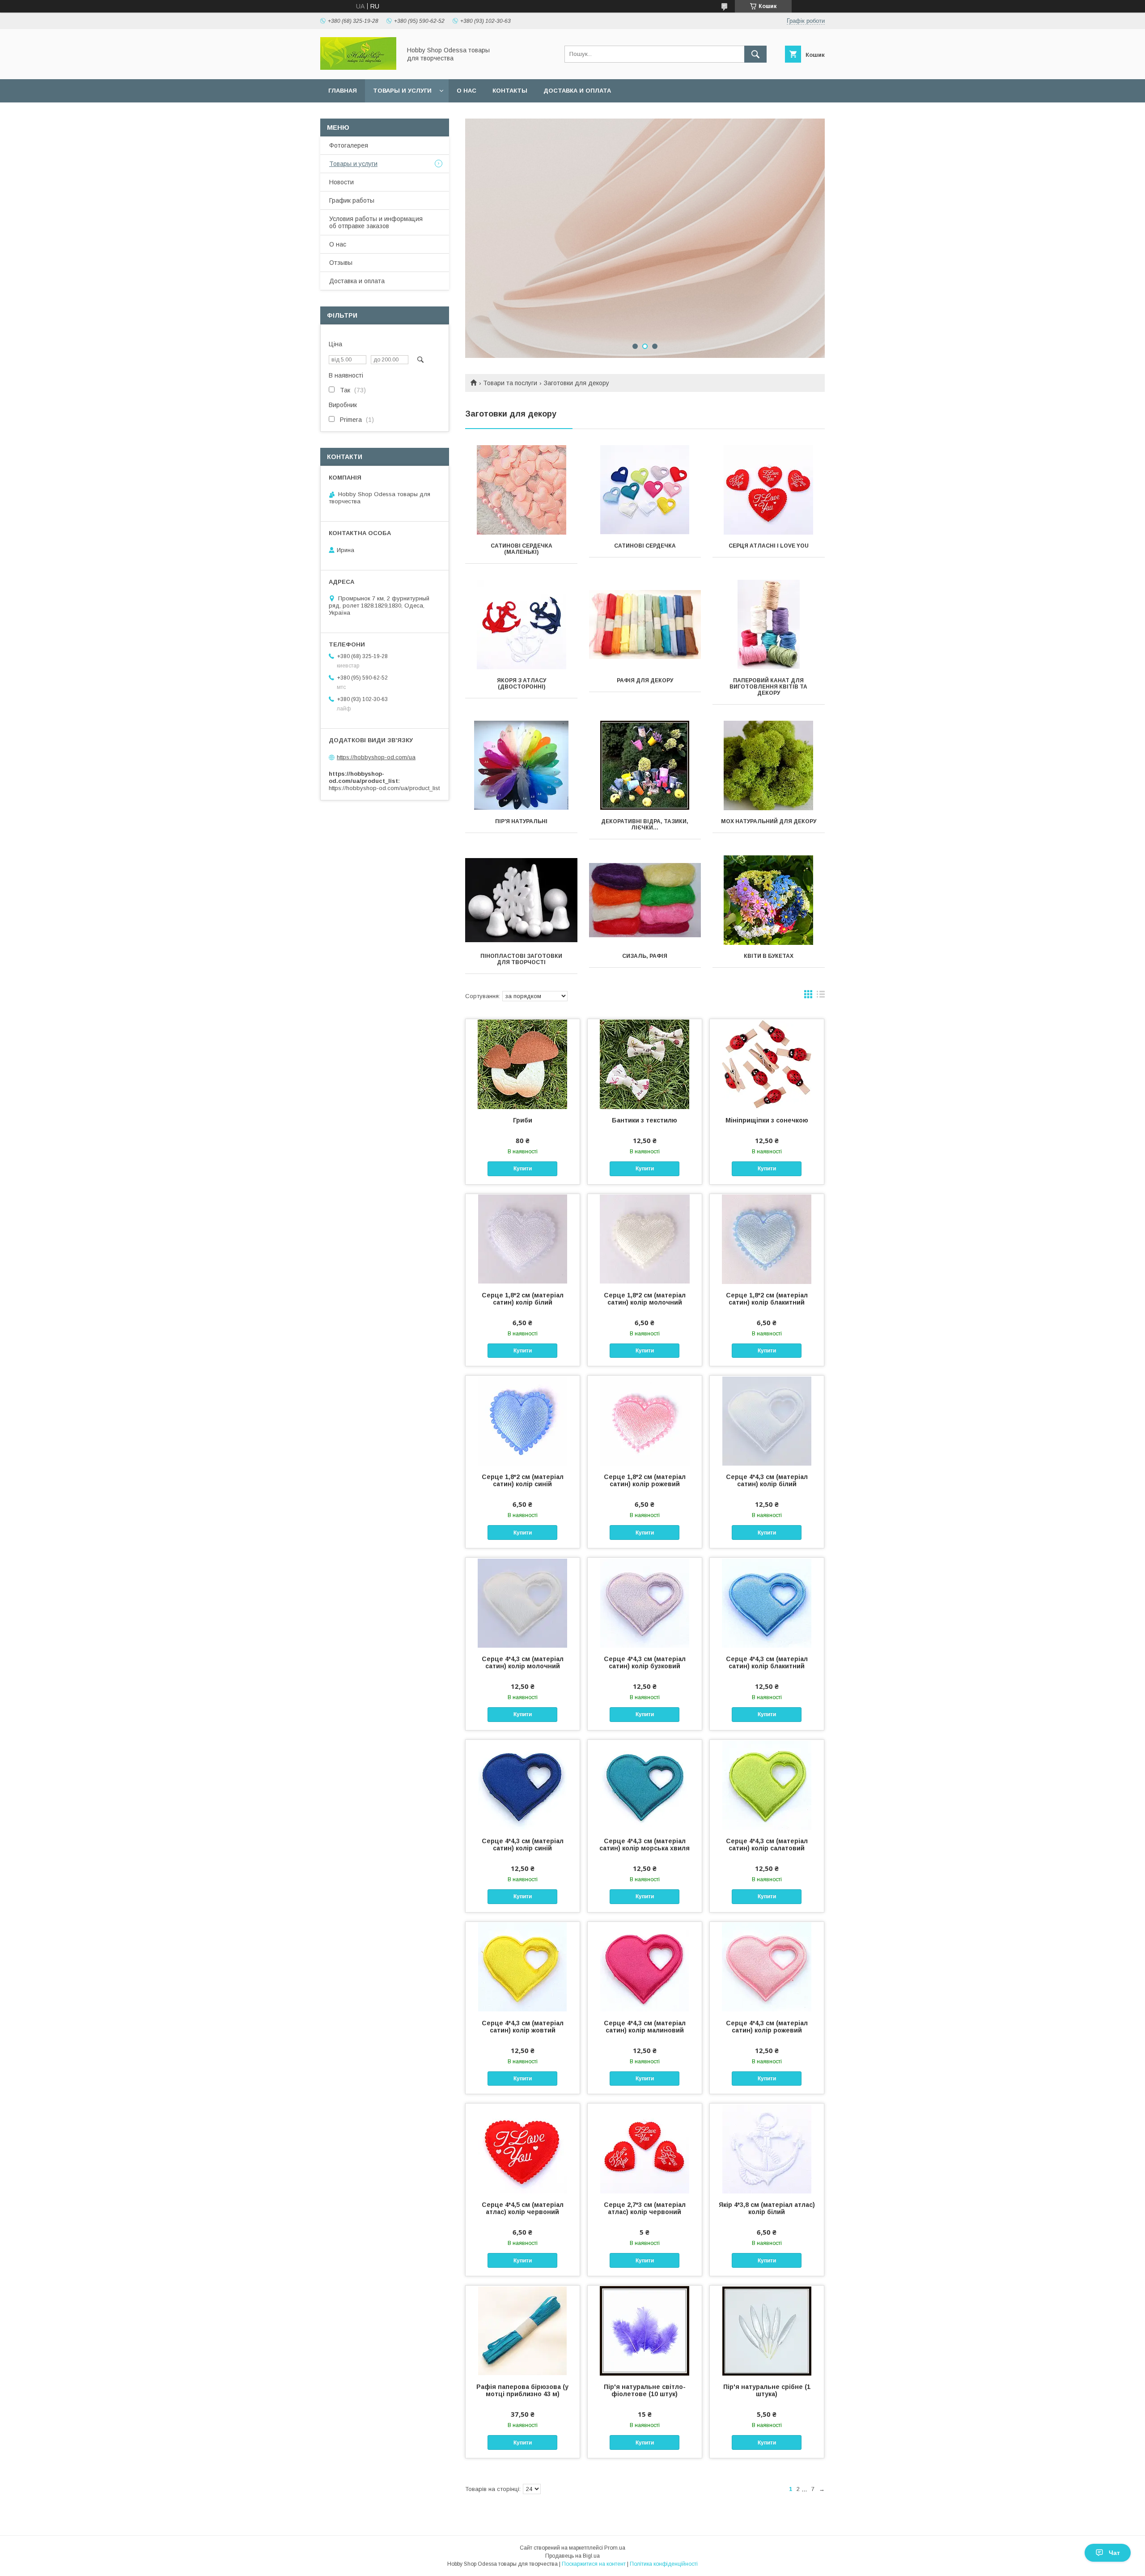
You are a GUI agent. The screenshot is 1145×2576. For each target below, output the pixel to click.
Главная (343, 91)
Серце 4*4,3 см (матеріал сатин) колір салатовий (767, 1845)
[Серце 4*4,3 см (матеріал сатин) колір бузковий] (645, 1603)
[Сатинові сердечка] (645, 490)
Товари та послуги (510, 383)
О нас (466, 91)
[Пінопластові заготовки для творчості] (521, 900)
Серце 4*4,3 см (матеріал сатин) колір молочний (523, 1662)
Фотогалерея (349, 145)
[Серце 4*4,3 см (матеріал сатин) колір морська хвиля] (645, 1785)
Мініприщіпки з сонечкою (767, 1120)
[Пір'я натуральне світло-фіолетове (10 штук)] (645, 2330)
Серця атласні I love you (769, 546)
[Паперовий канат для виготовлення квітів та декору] (769, 625)
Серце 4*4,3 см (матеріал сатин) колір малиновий (645, 2027)
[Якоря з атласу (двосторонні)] (521, 625)
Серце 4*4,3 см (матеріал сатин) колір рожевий (767, 2027)
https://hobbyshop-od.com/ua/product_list (384, 788)
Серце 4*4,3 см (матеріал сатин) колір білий (767, 1480)
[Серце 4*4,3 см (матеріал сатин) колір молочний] (523, 1603)
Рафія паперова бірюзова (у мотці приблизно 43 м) (522, 2390)
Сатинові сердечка (645, 546)
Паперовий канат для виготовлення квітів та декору (768, 687)
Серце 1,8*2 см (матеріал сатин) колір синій (523, 1480)
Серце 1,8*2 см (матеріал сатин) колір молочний (645, 1299)
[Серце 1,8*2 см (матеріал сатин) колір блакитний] (767, 1239)
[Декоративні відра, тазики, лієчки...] (645, 765)
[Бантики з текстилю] (645, 1064)
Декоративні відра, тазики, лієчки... (645, 825)
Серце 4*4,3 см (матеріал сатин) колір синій (523, 1845)
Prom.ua (615, 2548)
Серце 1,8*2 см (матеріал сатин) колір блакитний (767, 1299)
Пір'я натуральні (521, 821)
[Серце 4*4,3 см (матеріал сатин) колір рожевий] (767, 1967)
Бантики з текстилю (645, 1120)
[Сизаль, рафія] (645, 900)
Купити (523, 1169)
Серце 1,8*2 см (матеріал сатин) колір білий (523, 1299)
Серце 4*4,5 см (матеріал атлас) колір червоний (523, 2208)
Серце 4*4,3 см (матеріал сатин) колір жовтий (523, 2027)
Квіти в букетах (769, 956)
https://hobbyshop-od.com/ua (376, 757)
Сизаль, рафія (645, 956)
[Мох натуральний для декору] (769, 765)
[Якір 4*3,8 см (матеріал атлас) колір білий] (767, 2148)
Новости (341, 182)
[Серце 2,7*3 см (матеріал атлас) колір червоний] (645, 2148)
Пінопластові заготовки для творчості (521, 959)
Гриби (523, 1120)
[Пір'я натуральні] (521, 765)
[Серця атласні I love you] (769, 490)
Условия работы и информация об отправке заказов (376, 222)
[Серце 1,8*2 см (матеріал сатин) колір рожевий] (645, 1420)
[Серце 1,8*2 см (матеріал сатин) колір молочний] (645, 1239)
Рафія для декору (645, 680)
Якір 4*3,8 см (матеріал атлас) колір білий (767, 2208)
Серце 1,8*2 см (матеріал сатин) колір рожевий (645, 1480)
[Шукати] (755, 54)
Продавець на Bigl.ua (572, 2556)
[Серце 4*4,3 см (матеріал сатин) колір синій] (523, 1785)
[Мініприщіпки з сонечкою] (767, 1064)
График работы (352, 200)
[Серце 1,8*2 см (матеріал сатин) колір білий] (523, 1239)
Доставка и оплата (577, 91)
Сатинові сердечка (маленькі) (522, 549)
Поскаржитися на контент (594, 2564)
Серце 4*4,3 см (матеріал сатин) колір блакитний (767, 1662)
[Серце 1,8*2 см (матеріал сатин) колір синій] (523, 1420)
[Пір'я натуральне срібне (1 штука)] (767, 2330)
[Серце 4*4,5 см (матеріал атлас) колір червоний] (523, 2148)
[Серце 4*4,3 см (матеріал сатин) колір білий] (767, 1420)
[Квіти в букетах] (769, 900)
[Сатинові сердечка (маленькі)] (521, 490)
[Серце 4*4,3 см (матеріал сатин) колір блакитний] (767, 1603)
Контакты (510, 91)
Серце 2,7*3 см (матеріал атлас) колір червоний (645, 2208)
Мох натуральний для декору (769, 821)
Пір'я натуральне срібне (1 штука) (767, 2390)
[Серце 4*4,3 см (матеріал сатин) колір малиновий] (645, 1967)
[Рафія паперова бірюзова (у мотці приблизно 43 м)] (523, 2330)
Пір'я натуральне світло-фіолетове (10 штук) (645, 2390)
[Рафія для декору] (645, 625)
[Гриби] (523, 1064)
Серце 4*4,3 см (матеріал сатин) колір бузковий (645, 1662)
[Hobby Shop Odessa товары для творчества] (358, 68)
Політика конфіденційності (664, 2564)
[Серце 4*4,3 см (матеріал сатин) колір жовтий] (523, 1967)
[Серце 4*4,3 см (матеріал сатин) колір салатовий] (767, 1785)
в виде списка (821, 996)
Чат (1114, 2553)
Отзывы (341, 263)
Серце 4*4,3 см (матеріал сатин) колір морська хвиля (645, 1845)
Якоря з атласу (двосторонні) (522, 684)
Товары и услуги (402, 91)
